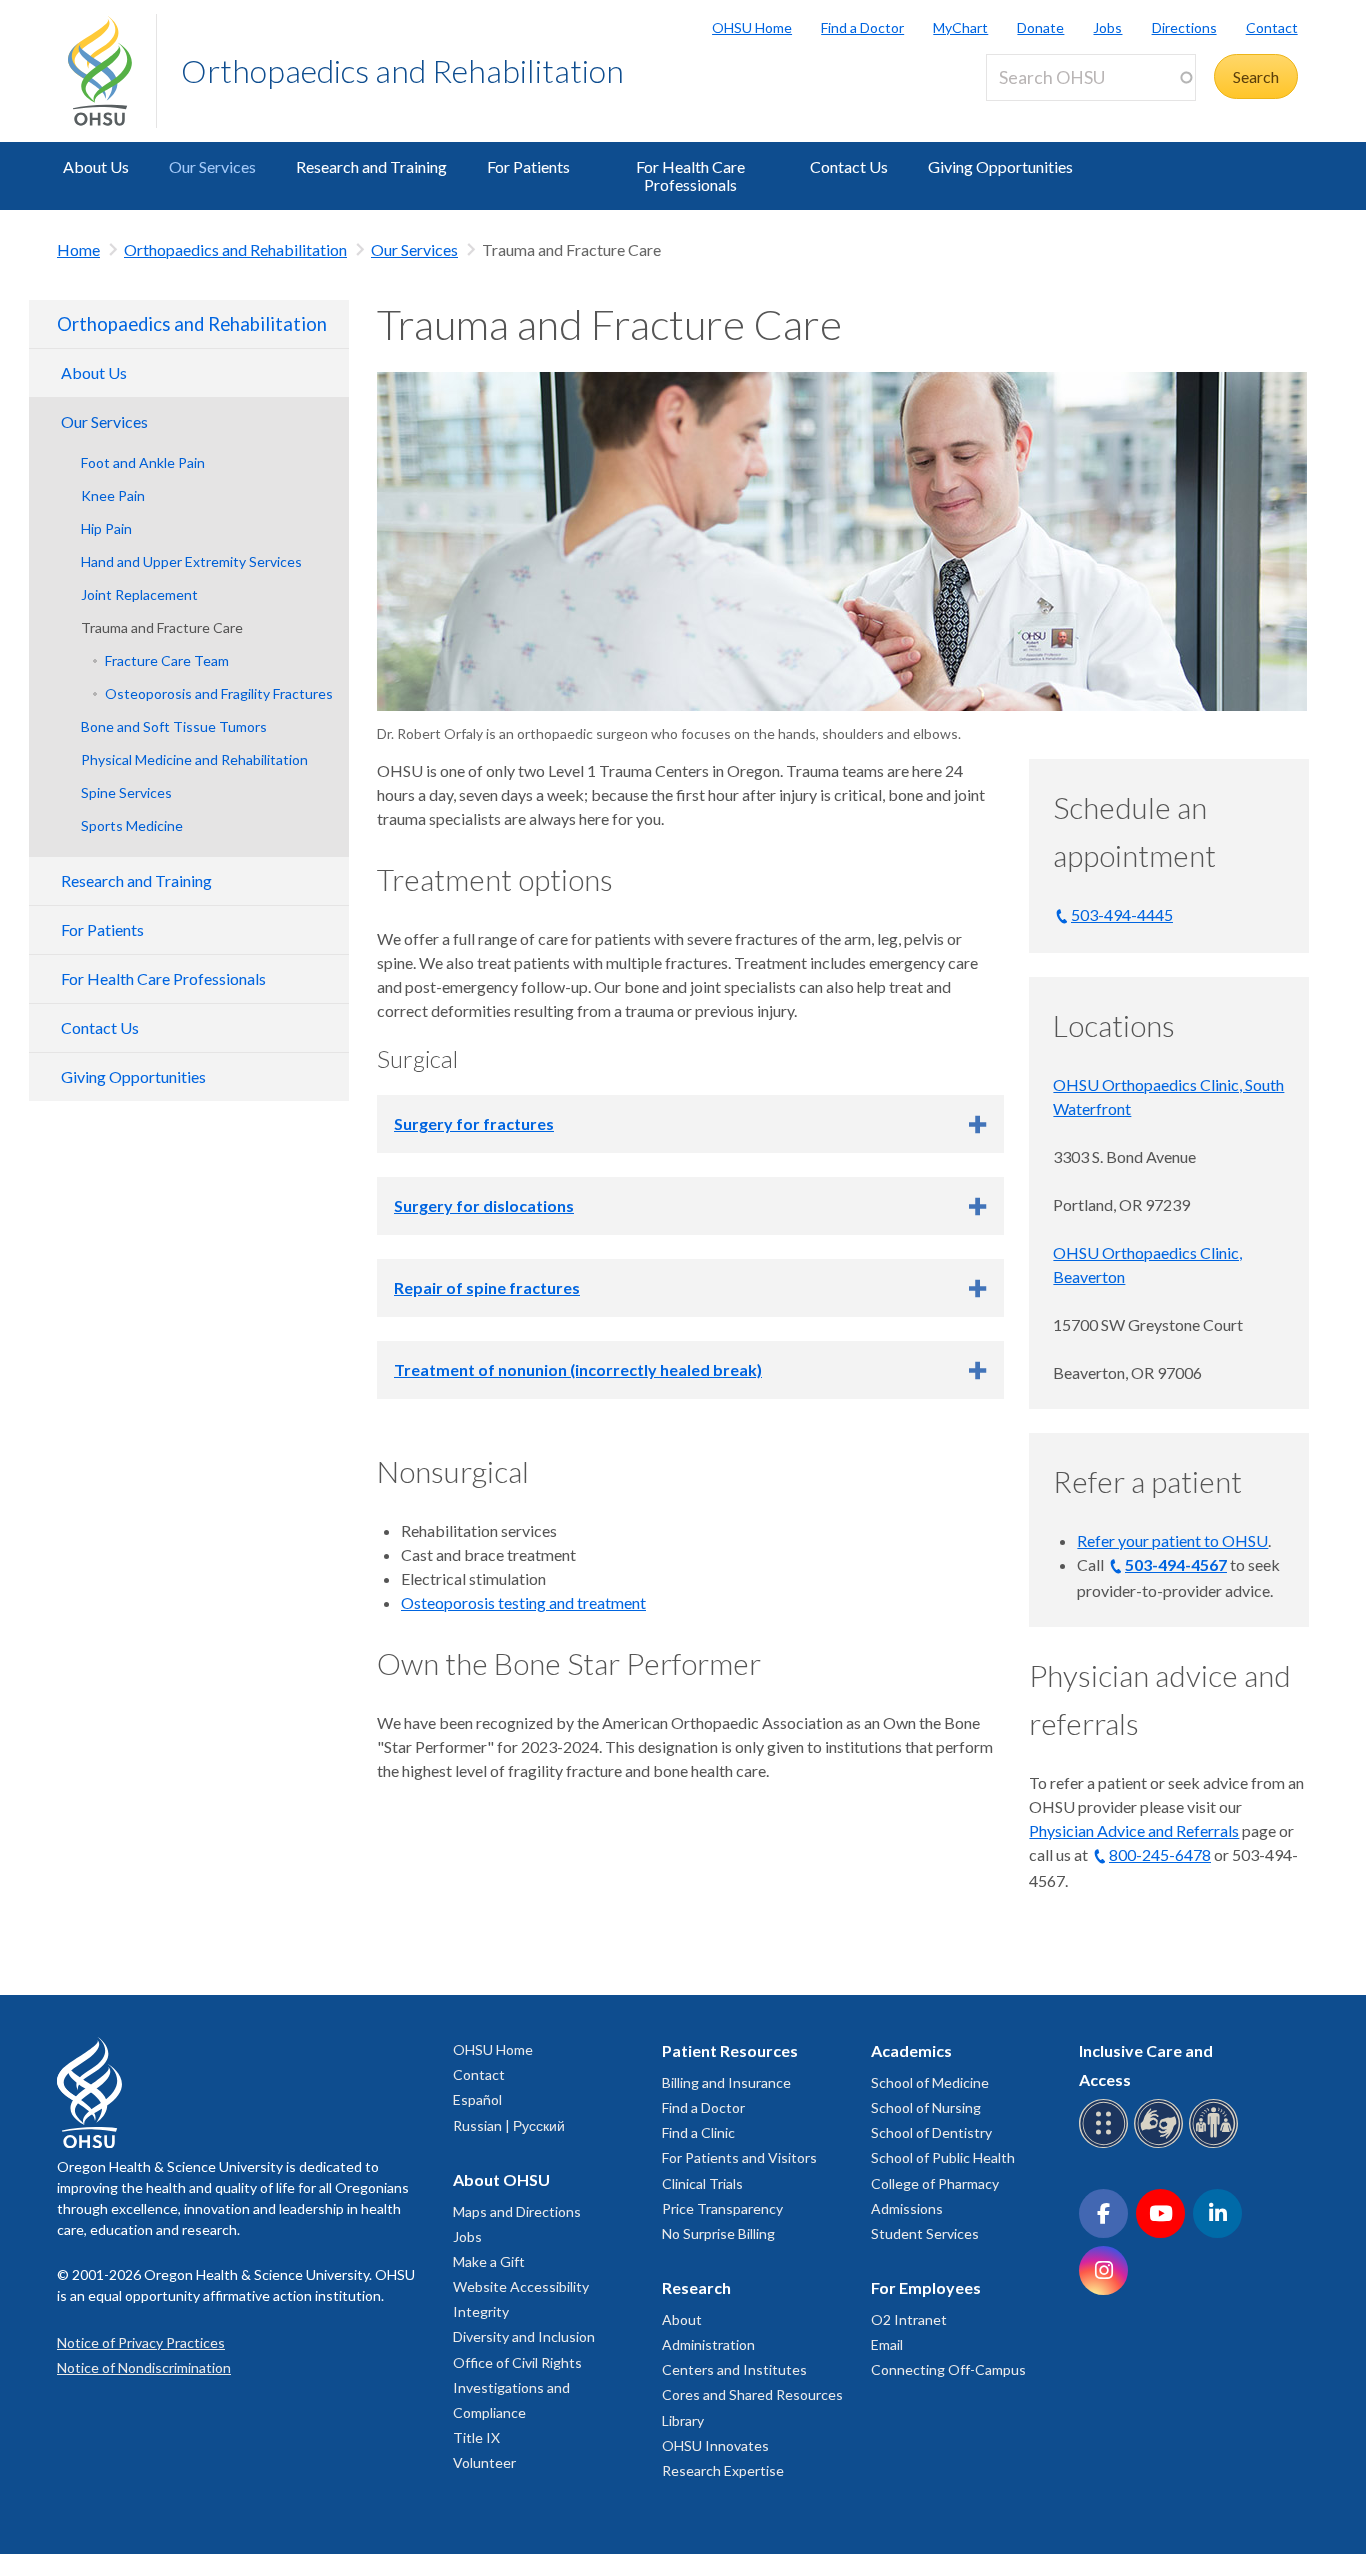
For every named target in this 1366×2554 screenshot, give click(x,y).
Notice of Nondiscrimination (144, 2367)
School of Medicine (930, 2082)
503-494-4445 (1122, 914)
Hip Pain (106, 528)
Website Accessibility (521, 2286)
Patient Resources (730, 2050)
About (682, 2319)
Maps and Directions (517, 2211)
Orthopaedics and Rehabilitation (402, 70)
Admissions (907, 2208)
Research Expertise (723, 2470)
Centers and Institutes (734, 2369)
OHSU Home (752, 27)
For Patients (528, 166)
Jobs (1107, 27)
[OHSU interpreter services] (1216, 2144)
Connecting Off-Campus (948, 2369)
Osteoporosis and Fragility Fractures (219, 693)
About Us (96, 166)
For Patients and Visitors (739, 2157)
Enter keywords (1048, 112)
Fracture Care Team (167, 660)
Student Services (925, 2233)
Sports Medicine (132, 825)
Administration (708, 2344)
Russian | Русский (509, 2125)
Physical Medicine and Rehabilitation (194, 759)
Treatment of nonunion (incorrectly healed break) (578, 1369)
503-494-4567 (1176, 1564)
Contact (1272, 27)
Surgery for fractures (474, 1123)
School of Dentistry (931, 2132)
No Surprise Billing (718, 2233)
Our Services (212, 166)
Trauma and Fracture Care (162, 627)
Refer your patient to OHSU (1172, 1540)
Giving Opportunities (1000, 166)
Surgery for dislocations (484, 1205)
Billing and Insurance (726, 2082)
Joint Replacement (139, 594)
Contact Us (849, 166)
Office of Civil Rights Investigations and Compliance (517, 2387)
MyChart (960, 27)
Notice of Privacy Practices (141, 2342)
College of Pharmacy (935, 2183)
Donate (1040, 27)
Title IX (476, 2437)
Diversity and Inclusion (524, 2336)
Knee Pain (113, 495)
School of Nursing (926, 2107)
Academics (911, 2050)
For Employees (926, 2287)
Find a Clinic (698, 2132)
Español (477, 2099)
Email (887, 2344)
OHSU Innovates (715, 2445)
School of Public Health (943, 2157)
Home (78, 249)
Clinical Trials (702, 2183)
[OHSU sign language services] (1161, 2144)
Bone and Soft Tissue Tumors (174, 726)
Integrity (481, 2311)
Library (683, 2420)
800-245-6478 (1160, 1854)
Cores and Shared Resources (752, 2394)
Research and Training (371, 166)
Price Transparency (722, 2208)
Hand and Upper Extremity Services (191, 561)
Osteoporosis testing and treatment (523, 1602)
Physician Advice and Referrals (1134, 1830)
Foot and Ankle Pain (143, 462)
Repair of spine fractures (487, 1287)
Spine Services (126, 792)
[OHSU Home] (112, 71)
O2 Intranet (909, 2319)
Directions (1184, 27)
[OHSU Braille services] (1106, 2144)
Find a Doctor (862, 27)
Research (696, 2287)
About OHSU (501, 2179)
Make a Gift (489, 2261)
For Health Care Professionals (690, 175)
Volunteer (484, 2462)
